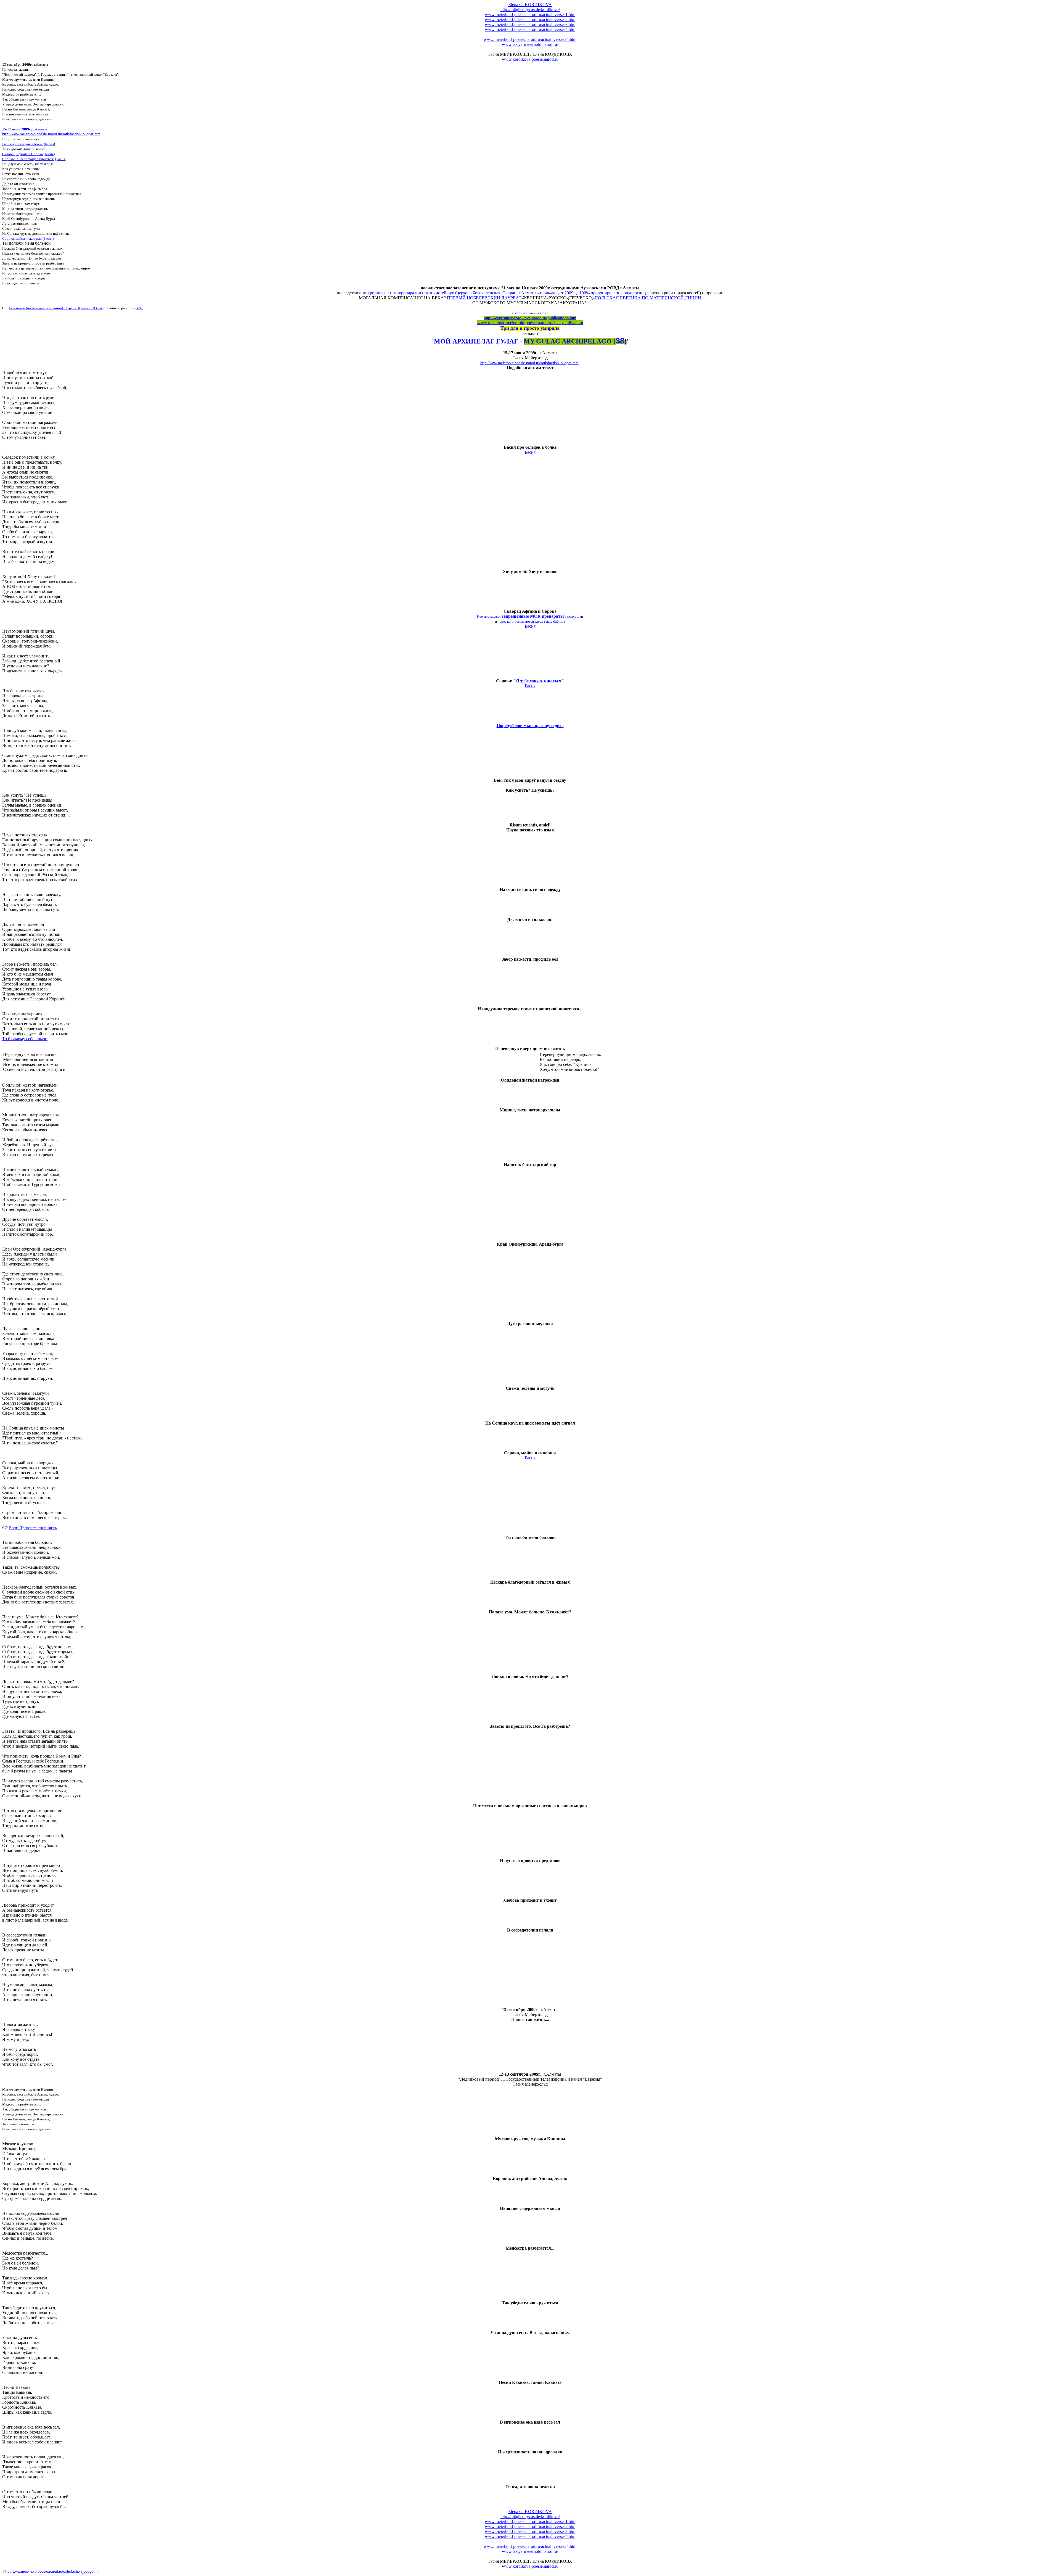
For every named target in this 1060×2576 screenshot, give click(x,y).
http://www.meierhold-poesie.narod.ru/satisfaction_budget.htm (51, 134)
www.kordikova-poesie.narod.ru (530, 59)
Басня (49, 144)
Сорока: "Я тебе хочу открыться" (28, 159)
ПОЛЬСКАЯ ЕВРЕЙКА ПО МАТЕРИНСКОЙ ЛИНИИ (648, 298)
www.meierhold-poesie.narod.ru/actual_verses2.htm (530, 19)
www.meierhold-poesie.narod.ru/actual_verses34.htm (530, 39)
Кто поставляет (489, 616)
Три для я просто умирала (530, 328)
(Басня (60, 159)
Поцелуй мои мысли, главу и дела (530, 726)
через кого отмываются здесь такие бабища (531, 621)
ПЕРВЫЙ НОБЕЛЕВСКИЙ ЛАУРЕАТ (484, 298)
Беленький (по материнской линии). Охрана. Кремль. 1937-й (55, 308)
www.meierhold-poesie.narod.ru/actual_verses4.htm (530, 29)
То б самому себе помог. (25, 1039)
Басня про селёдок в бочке (23, 144)
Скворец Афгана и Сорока (22, 154)
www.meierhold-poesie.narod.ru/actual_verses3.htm (530, 24)
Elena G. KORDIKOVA (530, 5)
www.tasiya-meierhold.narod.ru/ (530, 44)
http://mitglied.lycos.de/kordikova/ (530, 10)
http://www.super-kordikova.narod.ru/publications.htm (530, 318)
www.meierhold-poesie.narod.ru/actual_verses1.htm (530, 14)
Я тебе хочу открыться (539, 681)
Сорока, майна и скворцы (22, 238)
